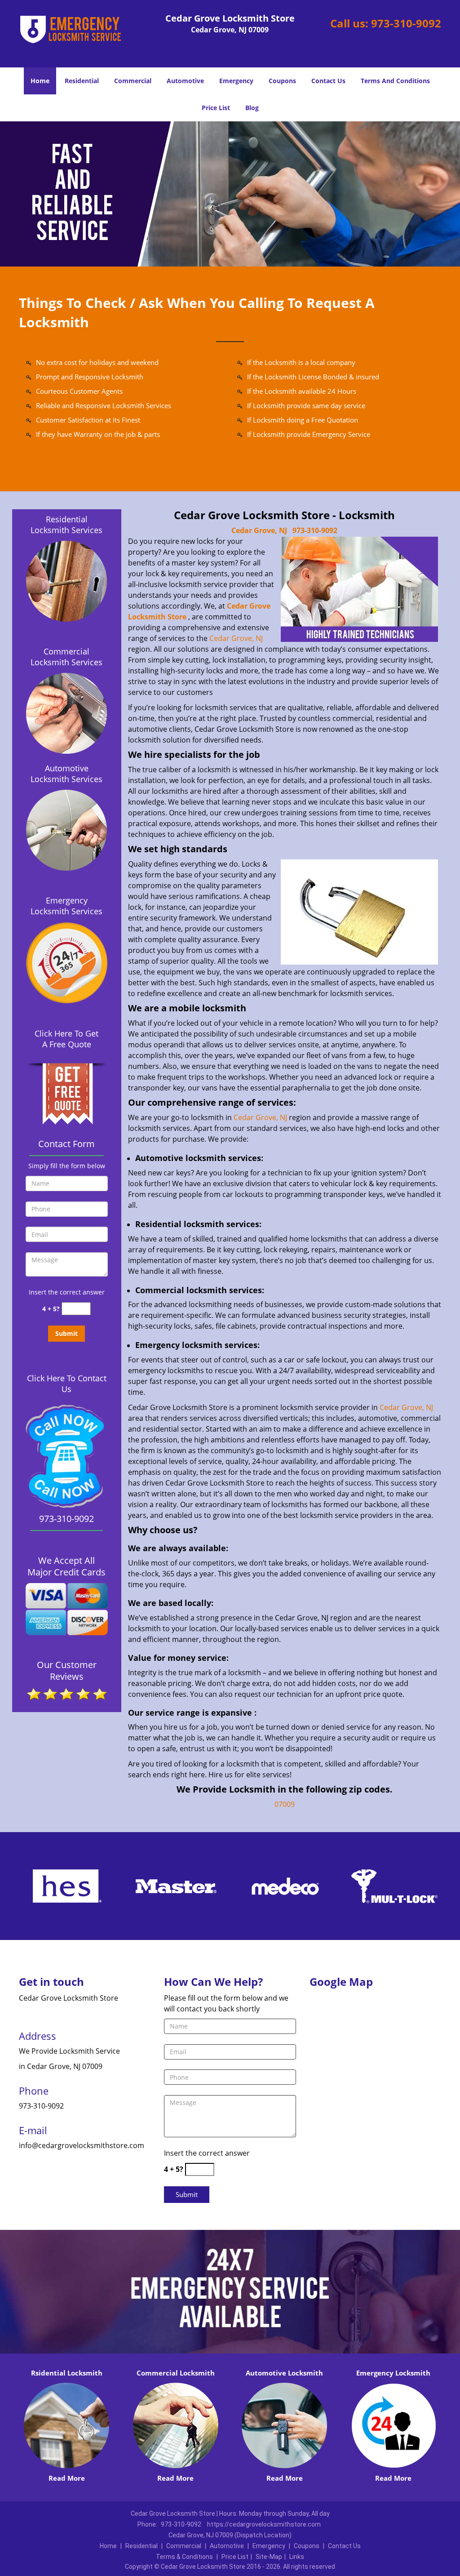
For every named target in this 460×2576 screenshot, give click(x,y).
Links (297, 2557)
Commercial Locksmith (176, 2373)
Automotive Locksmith (284, 2373)
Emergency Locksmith (393, 2373)
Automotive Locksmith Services (66, 774)
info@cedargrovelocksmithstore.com (82, 2145)
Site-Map (269, 2557)
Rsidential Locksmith (67, 2373)
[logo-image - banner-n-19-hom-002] (230, 194)
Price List (216, 108)
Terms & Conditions (184, 2557)
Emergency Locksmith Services (66, 906)
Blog (252, 108)
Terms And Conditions (395, 81)
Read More (67, 2478)
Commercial (133, 81)
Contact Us (328, 81)
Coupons (282, 81)
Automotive (185, 81)
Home (40, 81)
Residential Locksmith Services (66, 525)
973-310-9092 (406, 23)
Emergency (236, 81)
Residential (82, 81)
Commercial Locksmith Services (66, 657)
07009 (285, 1804)
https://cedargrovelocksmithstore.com (264, 2524)
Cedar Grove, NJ (259, 530)
